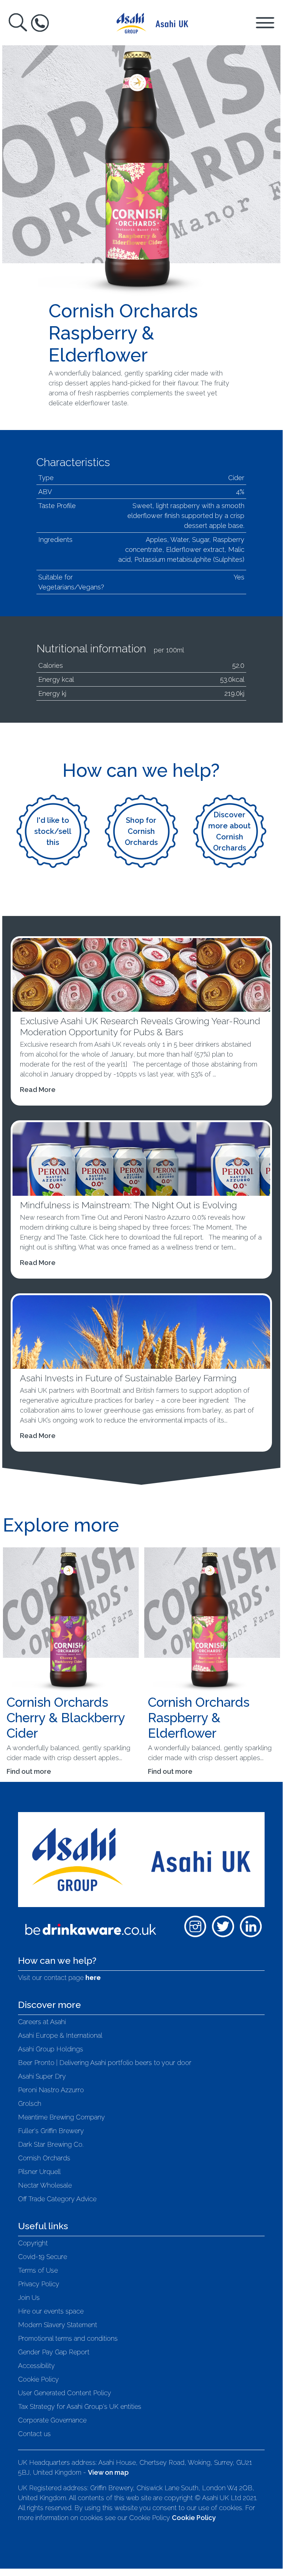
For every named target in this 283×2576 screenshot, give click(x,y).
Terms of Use (38, 2270)
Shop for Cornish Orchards (141, 831)
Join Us (29, 2297)
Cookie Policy (38, 2379)
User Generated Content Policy (65, 2393)
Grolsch (30, 2103)
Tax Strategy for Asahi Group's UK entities (80, 2406)
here (93, 1978)
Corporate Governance (52, 2420)
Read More (38, 1090)
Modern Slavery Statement (58, 2325)
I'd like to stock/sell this (53, 831)
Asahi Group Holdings (51, 2049)
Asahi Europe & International (60, 2035)
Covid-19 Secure (43, 2257)
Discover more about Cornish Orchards (229, 831)
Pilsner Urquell (39, 2172)
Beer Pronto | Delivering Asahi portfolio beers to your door (105, 2063)
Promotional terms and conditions (68, 2338)
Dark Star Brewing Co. (51, 2144)
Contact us (34, 2434)
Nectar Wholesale (45, 2185)
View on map (108, 2472)
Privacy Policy (39, 2284)
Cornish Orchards (44, 2158)
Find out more (29, 1771)
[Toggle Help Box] (40, 23)
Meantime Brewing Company (61, 2117)
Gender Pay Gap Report (54, 2352)
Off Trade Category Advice (57, 2199)
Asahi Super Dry (42, 2076)
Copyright (33, 2243)
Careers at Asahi (42, 2022)
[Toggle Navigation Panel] (265, 22)
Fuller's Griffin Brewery (51, 2131)
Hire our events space (51, 2311)
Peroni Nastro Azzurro (51, 2090)
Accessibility (36, 2366)
